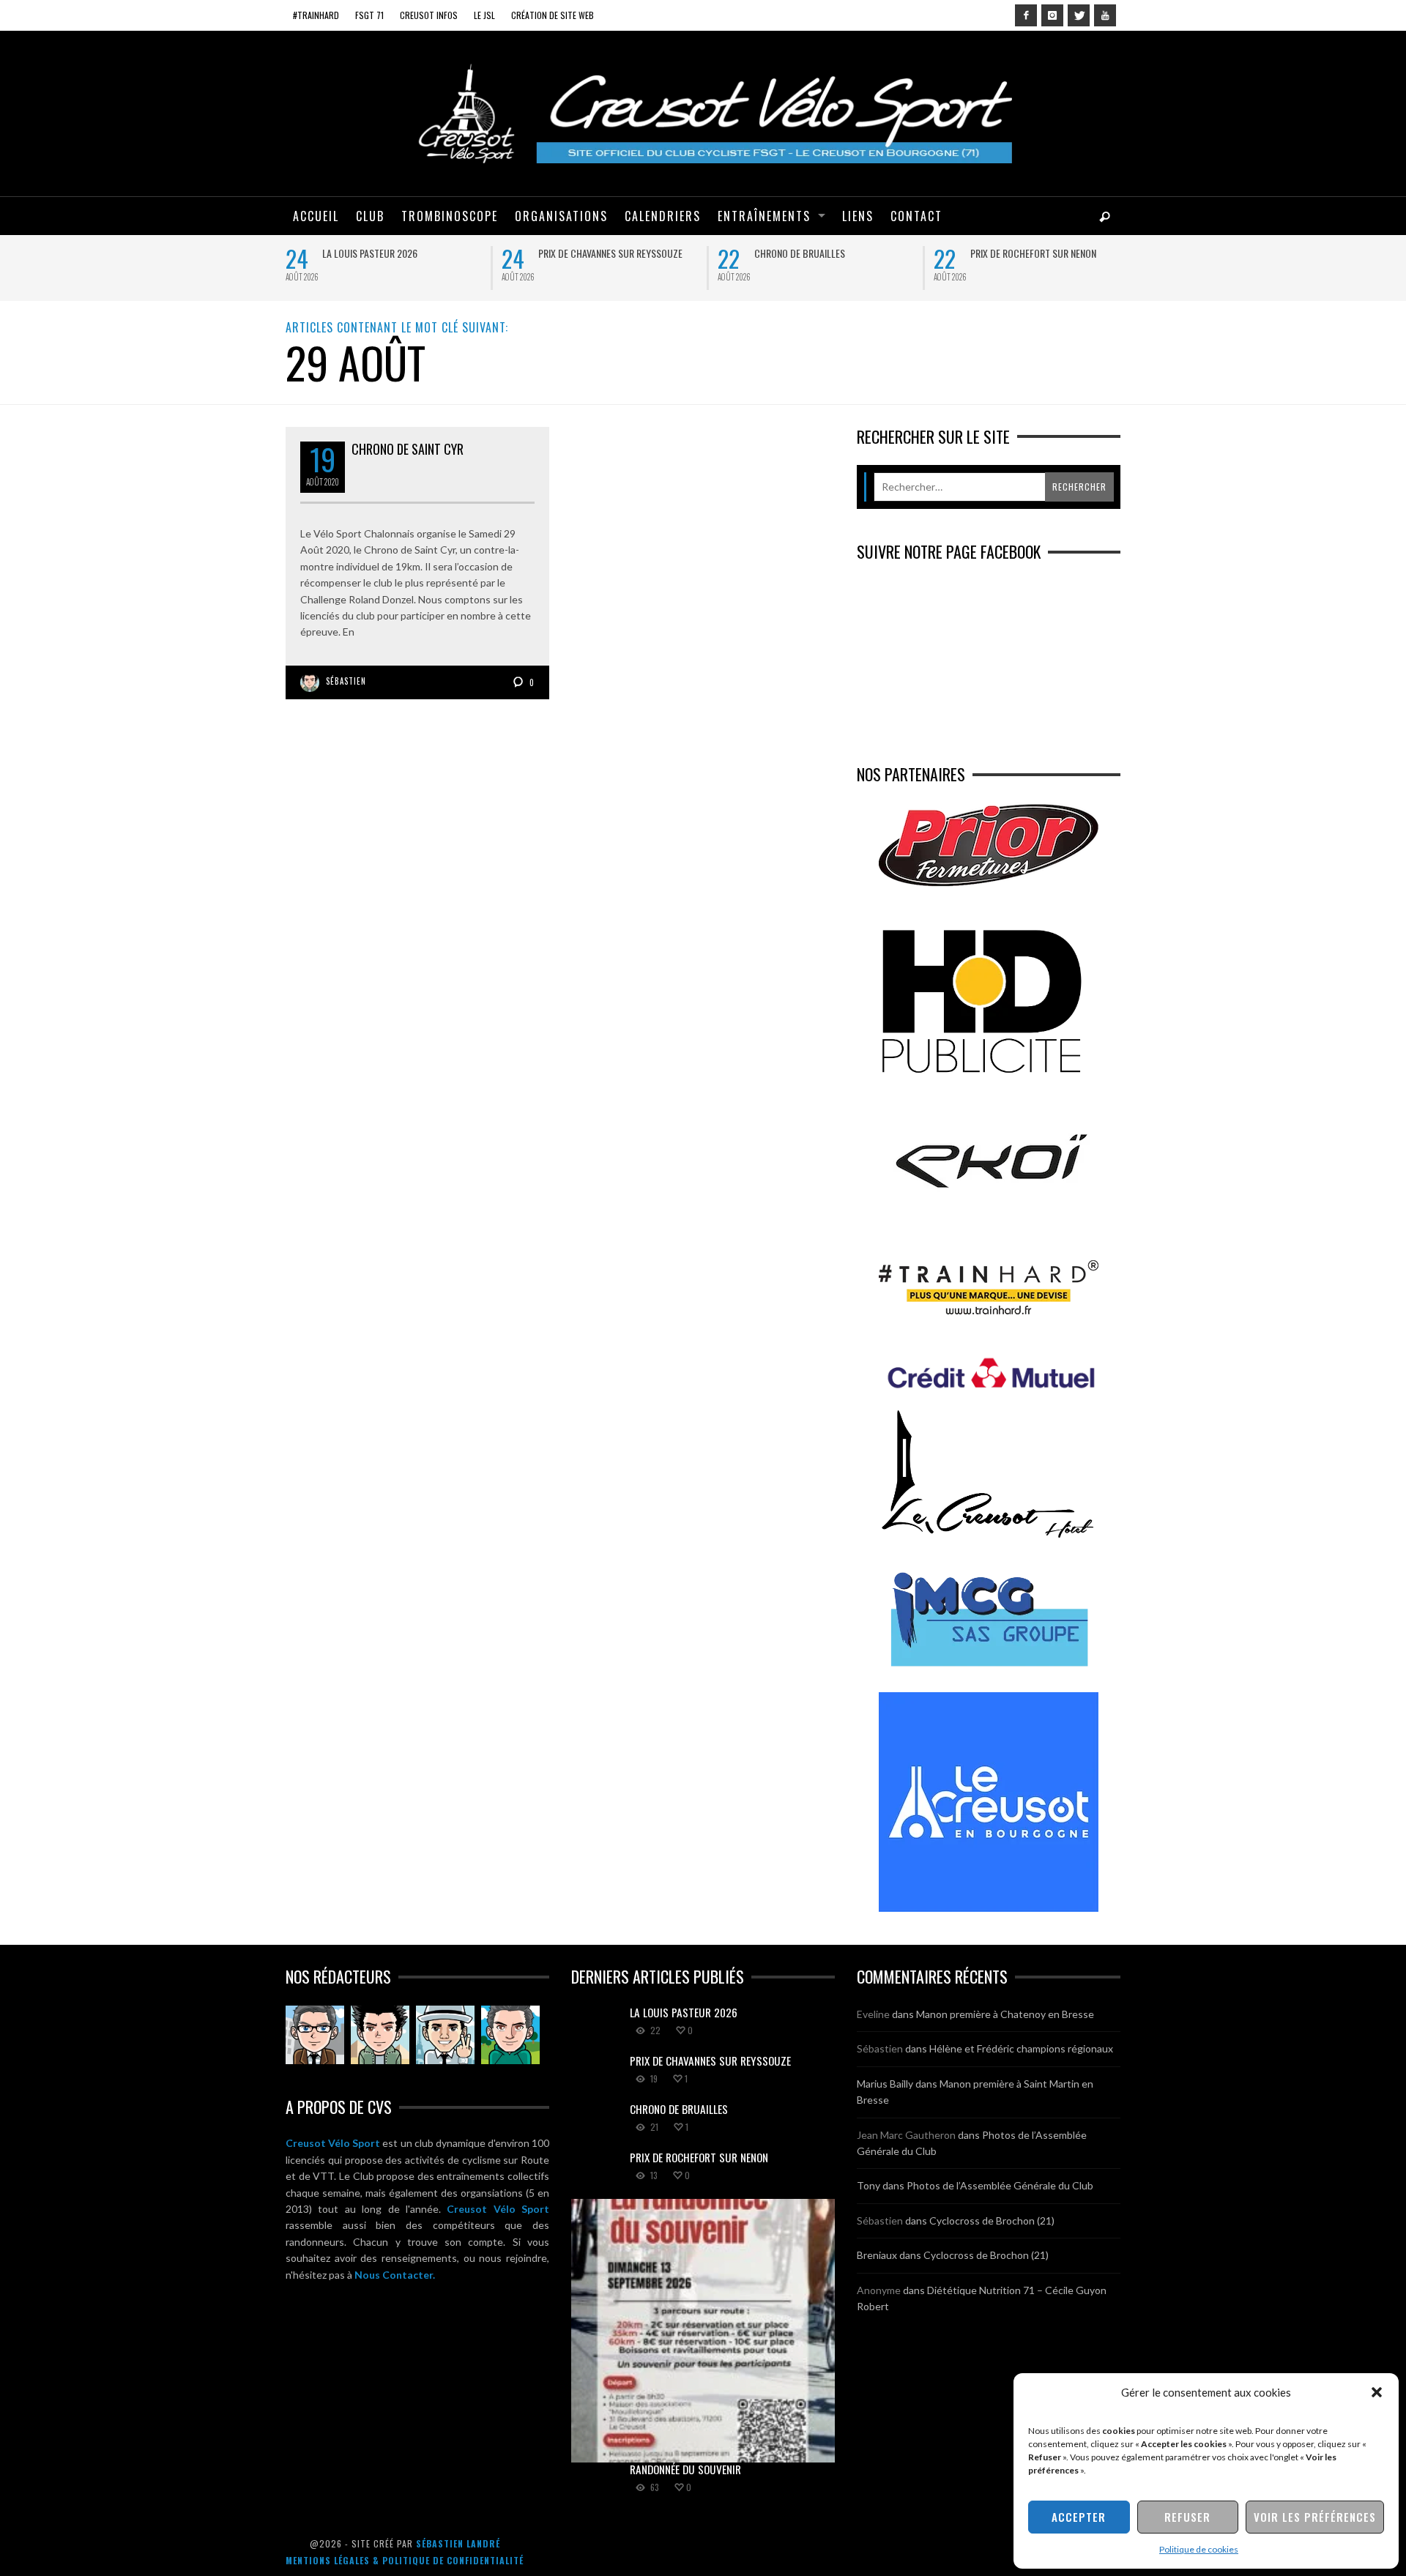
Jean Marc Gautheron (906, 2135)
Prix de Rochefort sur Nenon (1033, 253)
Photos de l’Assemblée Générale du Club (1000, 2185)
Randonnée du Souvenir (685, 2469)
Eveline (873, 2014)
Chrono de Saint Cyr (408, 449)
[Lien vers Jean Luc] (445, 2035)
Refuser (1187, 2517)
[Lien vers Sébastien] (380, 2035)
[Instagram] (1052, 15)
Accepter (1079, 2517)
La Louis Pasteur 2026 (370, 253)
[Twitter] (1079, 15)
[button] (1377, 2392)
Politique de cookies (1199, 2549)
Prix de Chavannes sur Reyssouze (610, 253)
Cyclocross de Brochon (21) (992, 2221)
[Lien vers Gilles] (510, 2035)
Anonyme (879, 2290)
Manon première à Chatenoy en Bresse (1005, 2014)
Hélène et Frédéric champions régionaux (1021, 2048)
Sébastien (346, 681)
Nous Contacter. (395, 2275)
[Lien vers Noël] (315, 2035)
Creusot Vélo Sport (333, 2143)
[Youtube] (1105, 15)
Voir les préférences (1315, 2517)
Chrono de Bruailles (800, 253)
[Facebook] (1026, 15)
